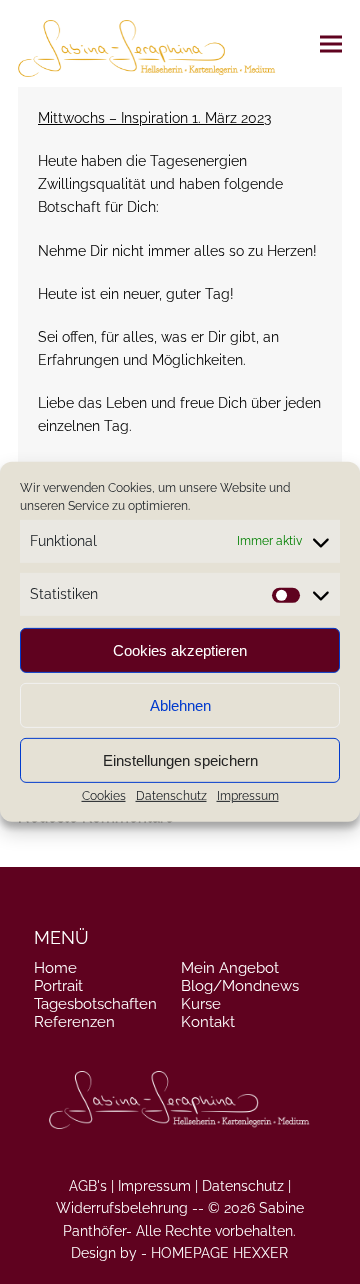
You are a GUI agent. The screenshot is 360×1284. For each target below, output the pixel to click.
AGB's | (91, 1186)
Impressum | (158, 1186)
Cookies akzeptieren (180, 650)
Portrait (58, 986)
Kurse (201, 1004)
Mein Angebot (230, 968)
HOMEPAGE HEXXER (219, 1253)
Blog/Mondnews (240, 986)
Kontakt (208, 1022)
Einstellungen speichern (180, 760)
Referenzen (74, 1022)
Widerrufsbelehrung (122, 1208)
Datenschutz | (246, 1186)
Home (55, 968)
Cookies (104, 796)
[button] (331, 43)
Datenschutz (171, 796)
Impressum (248, 796)
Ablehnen (180, 705)
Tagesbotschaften (95, 1004)
